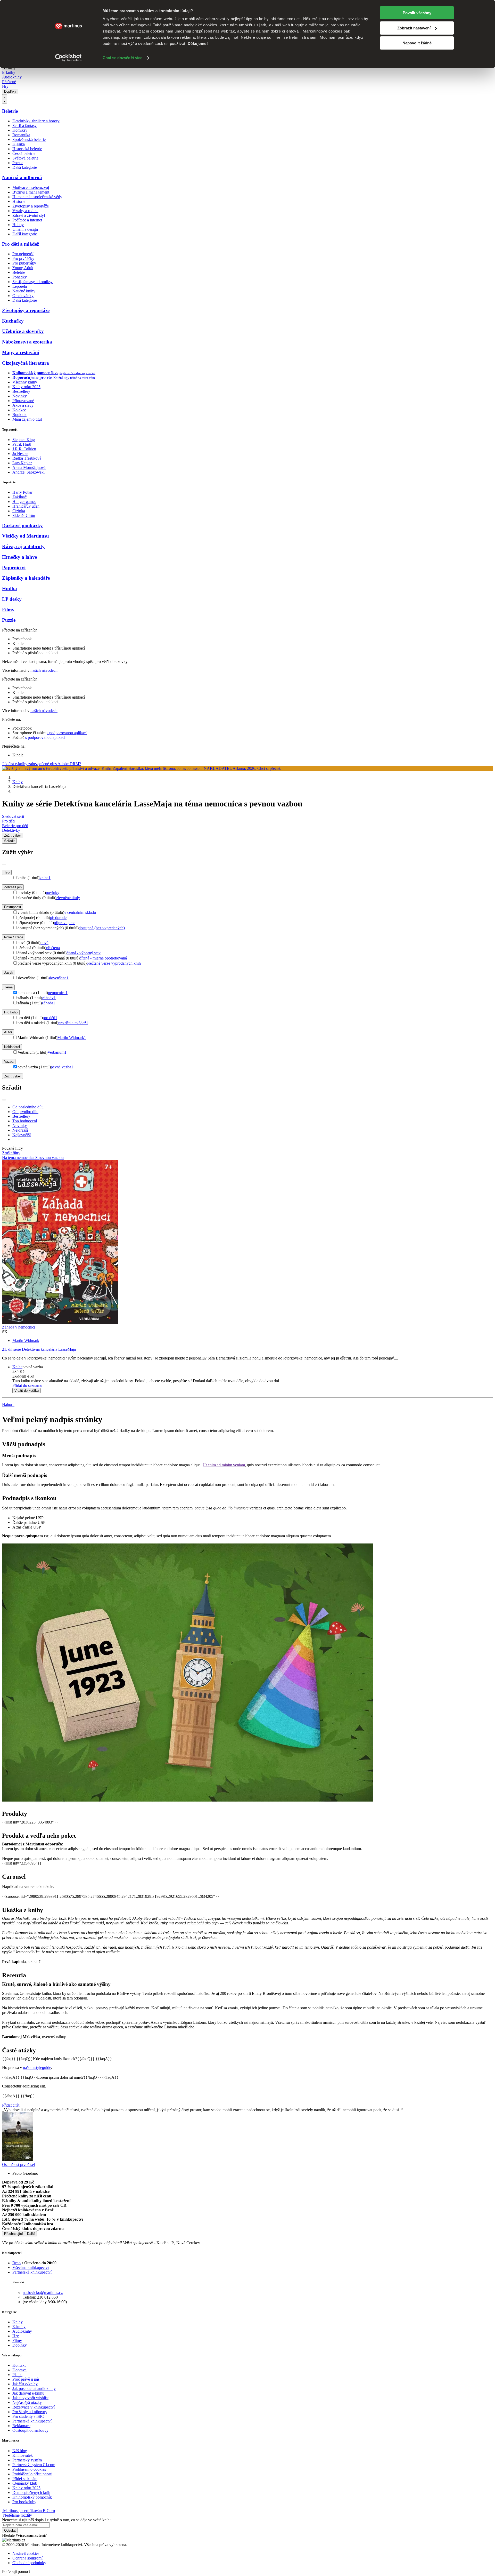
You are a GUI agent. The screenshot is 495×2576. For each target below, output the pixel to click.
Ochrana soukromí (27, 2558)
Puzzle (9, 620)
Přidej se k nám (25, 2479)
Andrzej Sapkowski (28, 472)
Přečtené (9, 82)
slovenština (59, 978)
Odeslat (10, 2530)
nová (44, 943)
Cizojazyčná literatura (26, 363)
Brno (16, 2263)
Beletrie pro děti (15, 826)
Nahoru (8, 1405)
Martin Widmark (72, 1038)
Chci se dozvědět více (122, 58)
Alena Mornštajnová (29, 467)
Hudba (10, 589)
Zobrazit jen (13, 887)
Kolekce (19, 410)
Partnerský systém (27, 2460)
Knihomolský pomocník (32, 2497)
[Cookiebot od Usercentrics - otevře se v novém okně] (68, 58)
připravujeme (65, 923)
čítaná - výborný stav (84, 953)
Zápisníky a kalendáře (26, 578)
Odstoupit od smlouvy (30, 2430)
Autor (8, 1032)
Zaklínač (19, 497)
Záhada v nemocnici (19, 1327)
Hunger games (24, 502)
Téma (8, 987)
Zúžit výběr (13, 1076)
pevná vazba (62, 1067)
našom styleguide (37, 2067)
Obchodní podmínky (29, 2563)
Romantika (21, 135)
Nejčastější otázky (27, 2402)
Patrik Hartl (22, 444)
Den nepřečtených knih (31, 2493)
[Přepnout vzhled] (5, 99)
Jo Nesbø (20, 454)
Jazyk (9, 973)
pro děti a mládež (73, 1023)
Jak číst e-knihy (25, 2384)
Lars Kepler (22, 463)
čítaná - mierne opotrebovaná (103, 958)
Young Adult (23, 268)
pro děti (50, 1018)
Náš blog (20, 2451)
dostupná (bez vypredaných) (102, 928)
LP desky (12, 599)
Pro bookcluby (24, 2502)
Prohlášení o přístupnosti (32, 2474)
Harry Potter (22, 492)
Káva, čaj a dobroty (23, 546)
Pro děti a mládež (20, 244)
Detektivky (11, 830)
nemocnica (58, 993)
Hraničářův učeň (26, 506)
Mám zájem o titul (27, 419)
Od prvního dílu (25, 1112)
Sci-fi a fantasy (24, 126)
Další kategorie (25, 167)
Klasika (19, 144)
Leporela (20, 286)
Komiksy (20, 130)
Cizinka (19, 511)
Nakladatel (12, 1047)
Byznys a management (31, 192)
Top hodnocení (25, 1121)
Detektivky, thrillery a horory (36, 121)
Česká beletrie (24, 153)
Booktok (19, 415)
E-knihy (9, 72)
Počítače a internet (27, 220)
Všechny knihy (25, 382)
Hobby (18, 225)
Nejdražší (20, 1130)
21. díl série (39, 1349)
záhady (49, 998)
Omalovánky (23, 296)
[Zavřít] (4, 865)
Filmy (8, 610)
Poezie (18, 163)
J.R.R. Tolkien (24, 449)
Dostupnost (13, 907)
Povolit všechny (417, 13)
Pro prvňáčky (23, 258)
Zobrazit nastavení (414, 28)
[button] (253, 1376)
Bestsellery (21, 391)
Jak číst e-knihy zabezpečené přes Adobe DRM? (42, 764)
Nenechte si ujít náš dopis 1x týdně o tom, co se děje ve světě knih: (56, 2520)
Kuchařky (13, 321)
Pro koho (11, 1012)
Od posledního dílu (28, 1107)
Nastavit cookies (26, 2553)
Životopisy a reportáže (31, 206)
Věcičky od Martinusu (26, 536)
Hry (5, 86)
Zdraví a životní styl (29, 215)
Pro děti (8, 821)
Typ (7, 872)
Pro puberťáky (24, 263)
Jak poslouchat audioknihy (34, 2389)
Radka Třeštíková (27, 458)
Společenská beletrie (29, 139)
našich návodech (44, 670)
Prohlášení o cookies (29, 2469)
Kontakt (19, 2365)
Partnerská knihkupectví (32, 2272)
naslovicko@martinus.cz (43, 2293)
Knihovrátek (23, 2455)
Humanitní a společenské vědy (37, 197)
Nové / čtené (14, 937)
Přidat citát (11, 2105)
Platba (17, 2375)
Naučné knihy (24, 291)
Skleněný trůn (24, 515)
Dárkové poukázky (22, 526)
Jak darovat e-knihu (28, 2393)
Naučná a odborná (22, 177)
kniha (45, 878)
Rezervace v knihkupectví (34, 2407)
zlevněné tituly (68, 898)
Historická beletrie (27, 149)
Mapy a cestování (21, 352)
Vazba (9, 1062)
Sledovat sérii (13, 816)
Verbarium (57, 1052)
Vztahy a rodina (25, 211)
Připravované (23, 401)
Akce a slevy (23, 405)
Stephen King (24, 440)
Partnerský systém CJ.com (34, 2465)
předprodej (59, 918)
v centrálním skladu (80, 912)
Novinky (20, 396)
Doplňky (10, 91)
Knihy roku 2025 (26, 387)
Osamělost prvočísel (18, 2165)
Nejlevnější (22, 1135)
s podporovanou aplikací (67, 733)
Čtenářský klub (25, 2483)
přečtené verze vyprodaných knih (114, 963)
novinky (53, 893)
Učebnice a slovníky (23, 331)
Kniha (17, 1367)
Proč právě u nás (26, 2379)
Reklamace (21, 2426)
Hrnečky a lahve (19, 557)
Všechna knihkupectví (31, 2267)
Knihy (18, 782)
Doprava (19, 2370)
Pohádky (20, 277)
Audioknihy (12, 77)
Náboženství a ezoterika (27, 342)
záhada (48, 1003)
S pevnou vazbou (49, 1158)
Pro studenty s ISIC (28, 2416)
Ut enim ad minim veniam (224, 1465)
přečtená (53, 948)
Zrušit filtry (11, 1153)
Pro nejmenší (23, 254)
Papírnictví (14, 568)
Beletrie (10, 111)
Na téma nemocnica (19, 1158)
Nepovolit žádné (417, 43)
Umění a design (25, 229)
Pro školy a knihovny (30, 2412)
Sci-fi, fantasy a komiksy (32, 282)
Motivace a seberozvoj (31, 187)
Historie (19, 201)
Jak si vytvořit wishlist (30, 2398)
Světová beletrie (25, 158)
